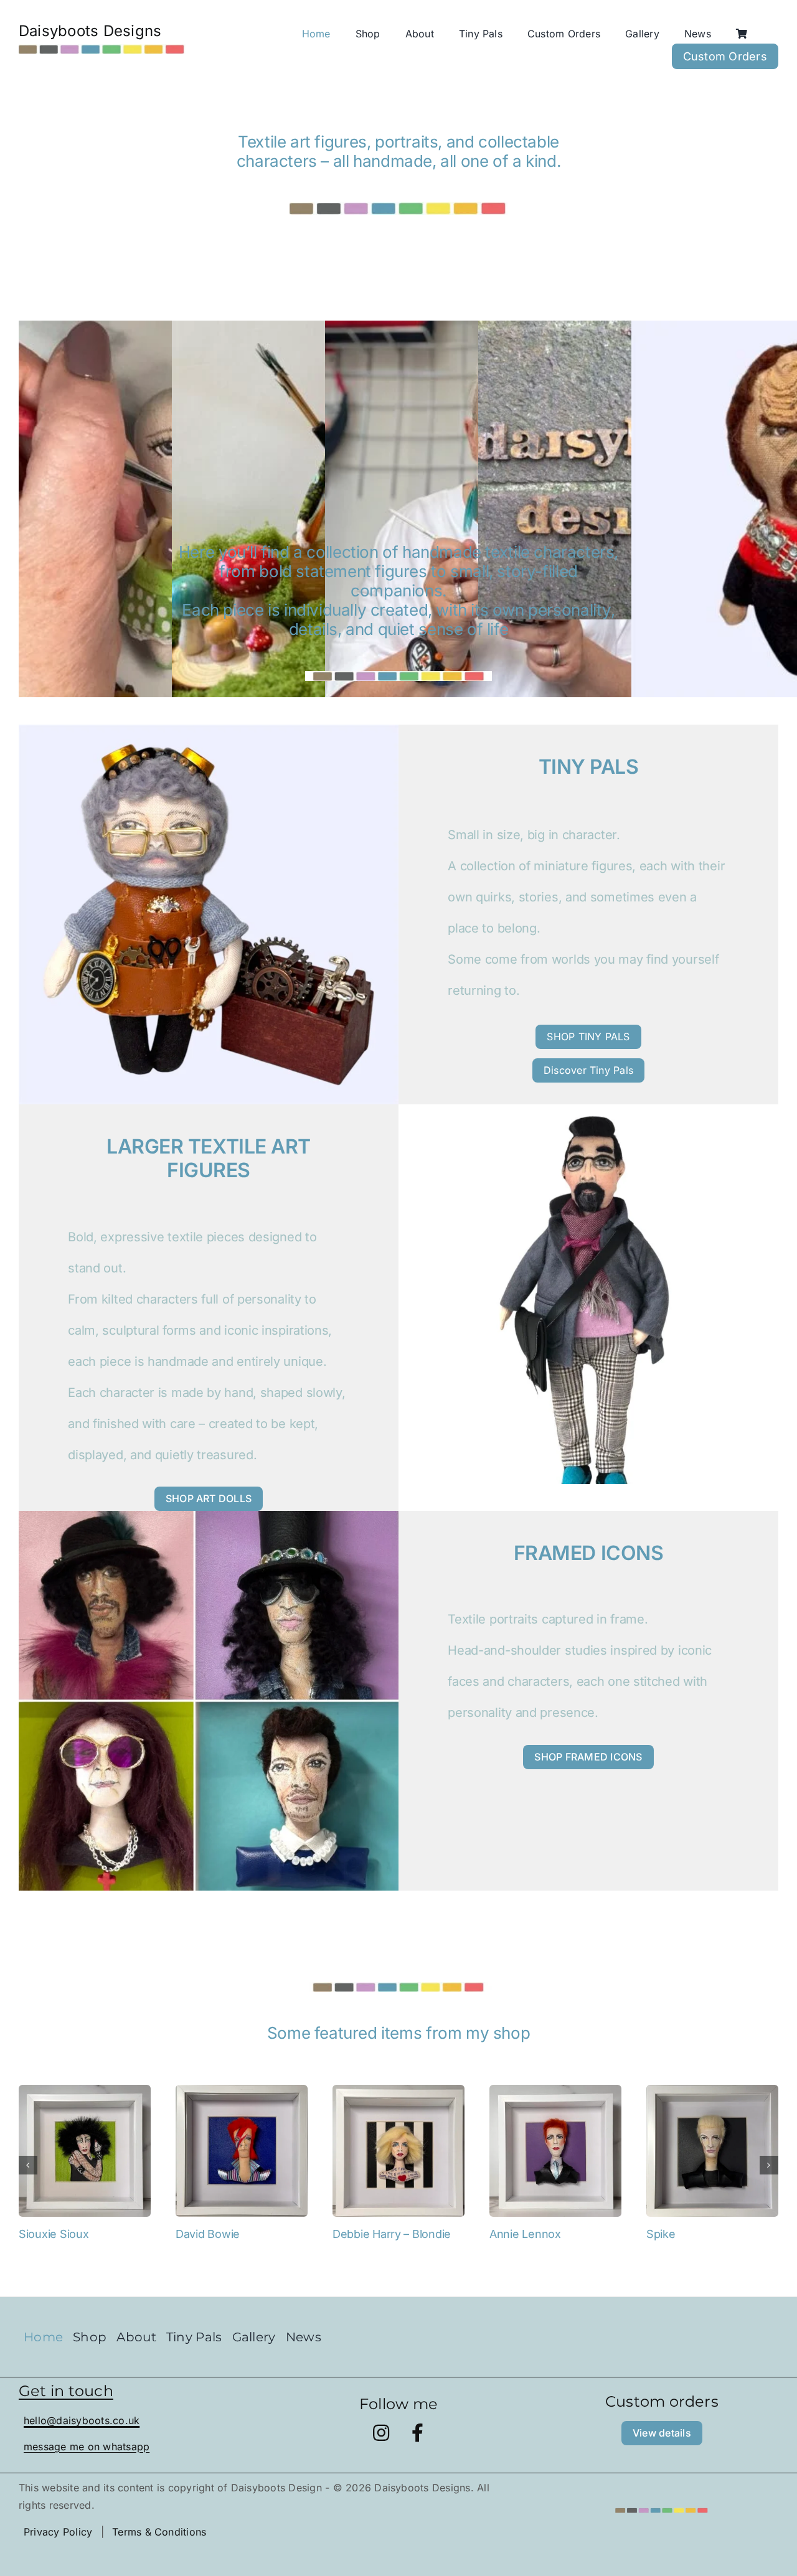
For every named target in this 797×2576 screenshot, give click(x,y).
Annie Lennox (368, 2234)
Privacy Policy (58, 2532)
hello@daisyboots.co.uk (82, 2420)
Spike (504, 2234)
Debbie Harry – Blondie (235, 2234)
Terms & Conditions (159, 2532)
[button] (28, 2165)
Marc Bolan (675, 2234)
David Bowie (51, 2234)
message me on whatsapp (87, 2447)
